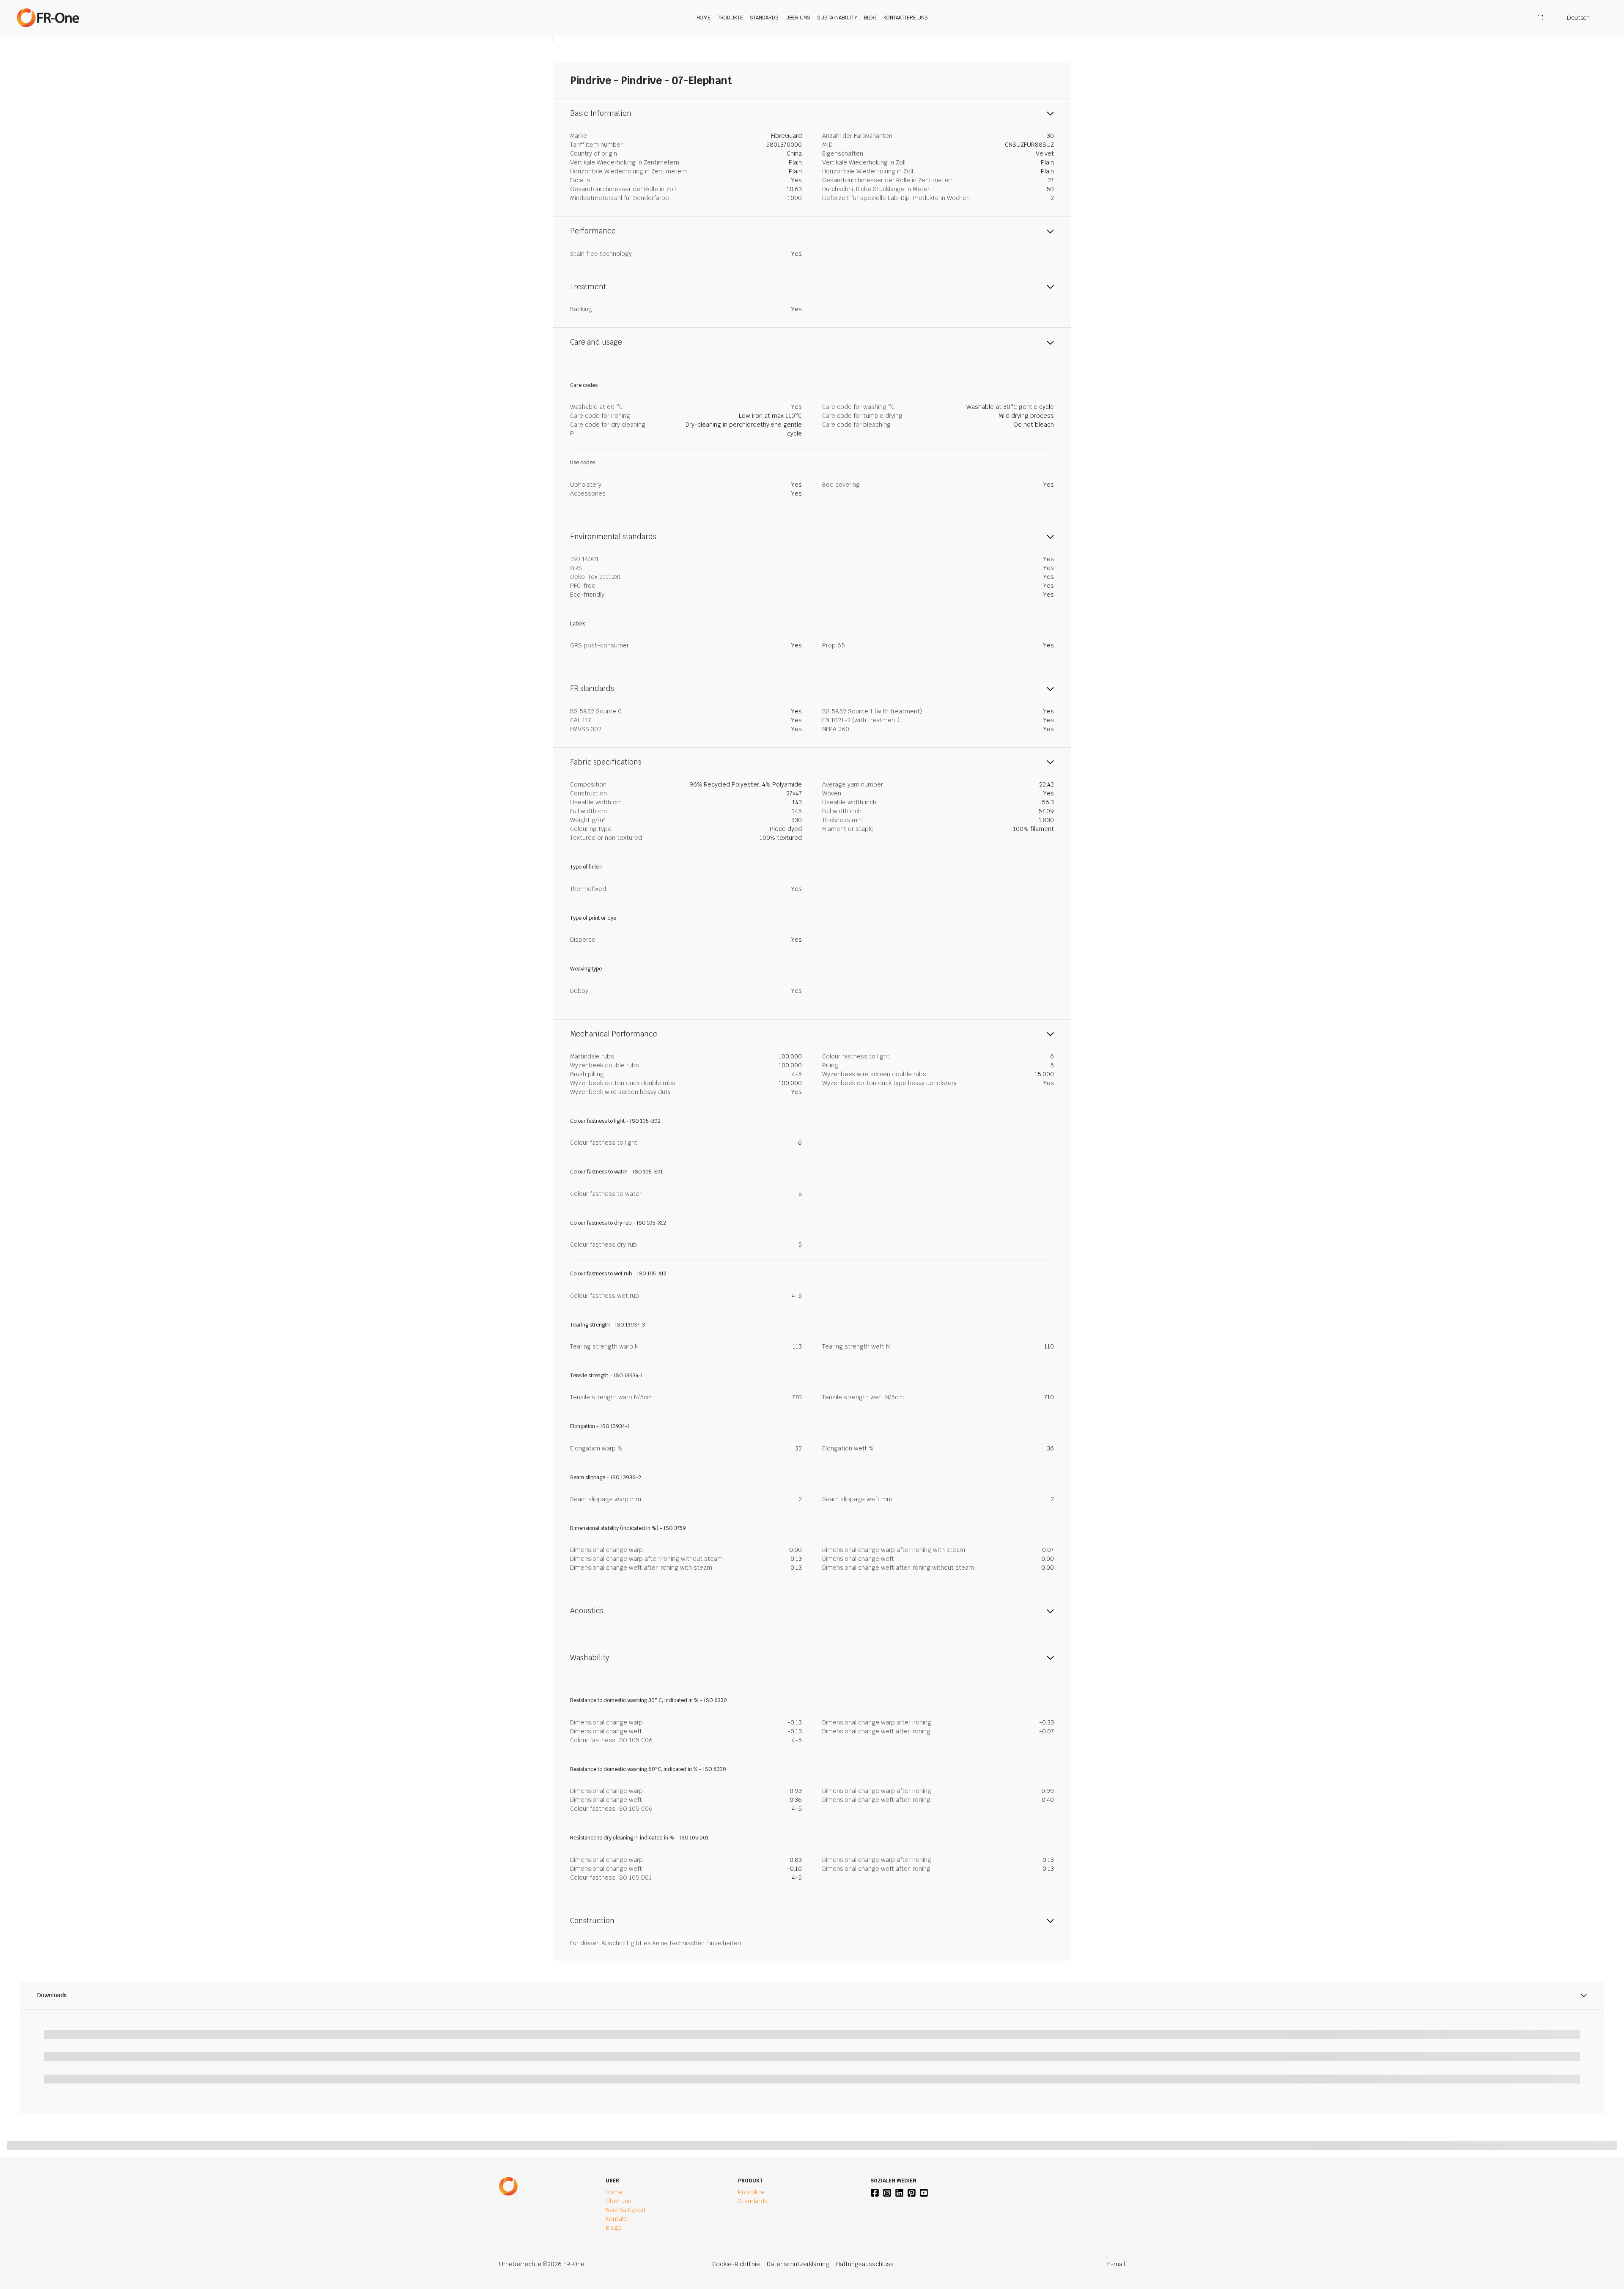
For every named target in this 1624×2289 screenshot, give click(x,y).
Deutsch (1578, 18)
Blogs (614, 2228)
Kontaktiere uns (906, 18)
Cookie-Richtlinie (736, 2264)
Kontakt (617, 2219)
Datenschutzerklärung (798, 2264)
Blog (870, 18)
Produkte (730, 18)
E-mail (1116, 2264)
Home (704, 18)
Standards (764, 18)
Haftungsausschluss (865, 2264)
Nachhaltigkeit (626, 2210)
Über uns (798, 18)
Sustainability (837, 18)
